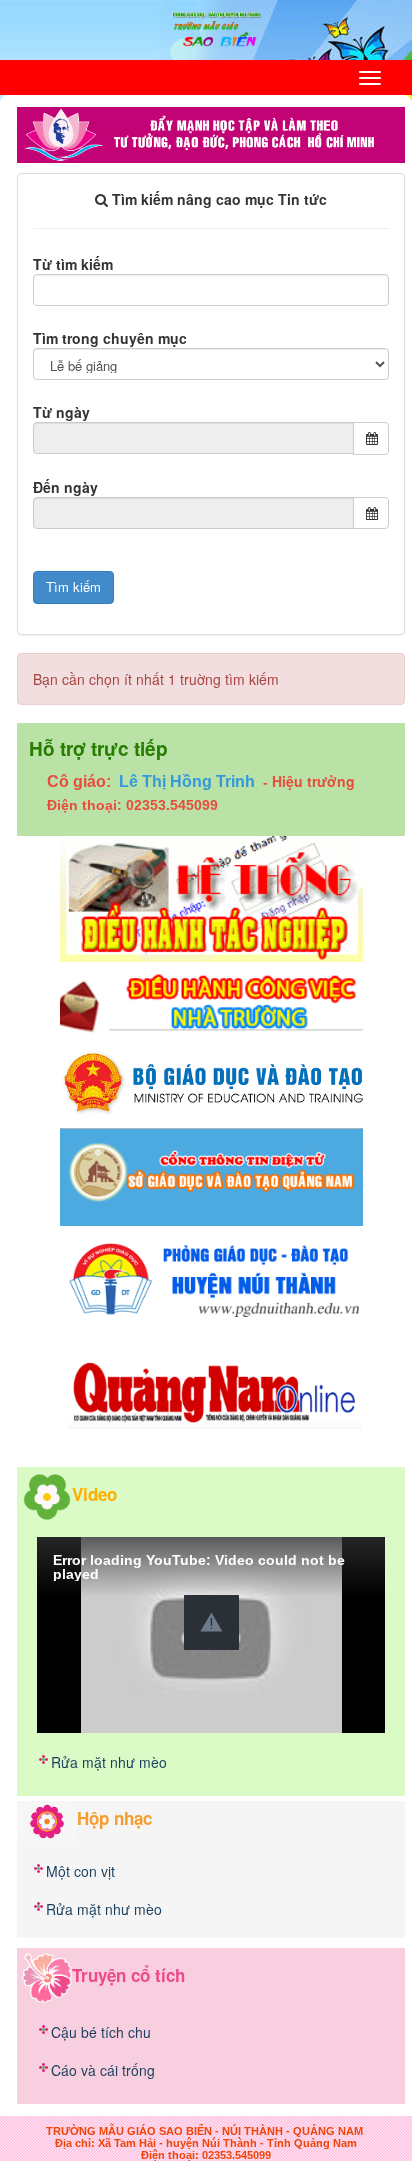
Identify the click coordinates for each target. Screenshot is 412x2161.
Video (94, 1494)
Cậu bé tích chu (101, 2032)
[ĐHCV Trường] (211, 1003)
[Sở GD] (211, 1175)
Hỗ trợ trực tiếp (98, 748)
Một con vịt (80, 1871)
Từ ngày (61, 412)
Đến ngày (65, 487)
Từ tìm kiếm (73, 264)
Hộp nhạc (114, 1818)
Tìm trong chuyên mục (110, 338)
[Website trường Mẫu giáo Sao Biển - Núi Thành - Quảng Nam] (206, 28)
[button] (211, 1622)
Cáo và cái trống (103, 2070)
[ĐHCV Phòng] (211, 896)
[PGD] (211, 1277)
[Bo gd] (211, 1082)
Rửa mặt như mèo (109, 1762)
